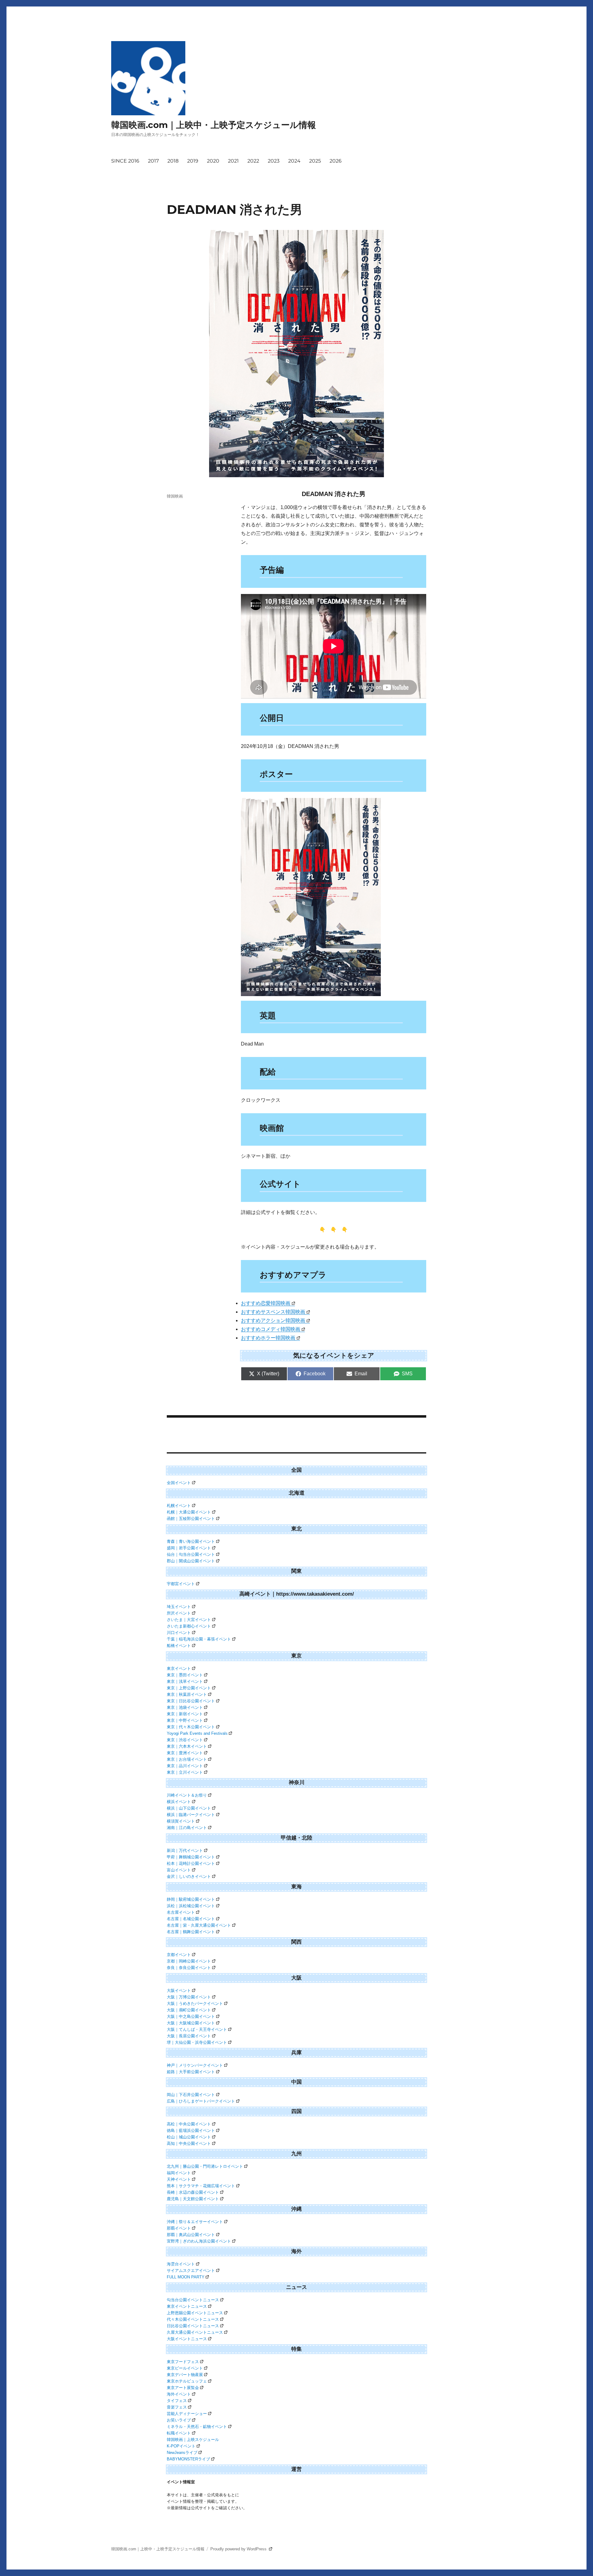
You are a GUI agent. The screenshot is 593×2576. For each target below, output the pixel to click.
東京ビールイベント (185, 2368)
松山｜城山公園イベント (189, 2137)
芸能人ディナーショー (187, 2414)
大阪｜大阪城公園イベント (191, 2023)
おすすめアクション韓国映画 (273, 1320)
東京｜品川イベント (185, 1766)
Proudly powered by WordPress (239, 2549)
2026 (336, 161)
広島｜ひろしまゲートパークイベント (201, 2101)
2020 (213, 161)
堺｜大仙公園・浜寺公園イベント (197, 2042)
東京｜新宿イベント (185, 1714)
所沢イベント (179, 1613)
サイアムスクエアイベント (191, 2270)
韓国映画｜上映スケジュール (193, 2440)
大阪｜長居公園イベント (189, 2036)
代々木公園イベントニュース (193, 2319)
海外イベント (179, 2394)
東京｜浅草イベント (185, 1681)
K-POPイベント (181, 2446)
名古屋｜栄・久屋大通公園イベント (199, 1925)
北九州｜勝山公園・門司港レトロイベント (205, 2166)
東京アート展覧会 (183, 2388)
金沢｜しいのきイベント (189, 1876)
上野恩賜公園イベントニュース (195, 2313)
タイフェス (177, 2401)
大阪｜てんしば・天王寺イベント (197, 2029)
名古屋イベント (181, 1912)
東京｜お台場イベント (187, 1759)
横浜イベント (179, 1802)
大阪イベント (179, 1990)
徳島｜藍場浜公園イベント (191, 2130)
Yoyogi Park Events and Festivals (197, 1733)
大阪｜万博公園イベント (189, 1997)
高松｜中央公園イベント (189, 2124)
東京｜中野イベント (185, 1720)
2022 (253, 161)
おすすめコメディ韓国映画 (271, 1329)
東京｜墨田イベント (185, 1675)
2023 (274, 161)
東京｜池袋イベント (185, 1707)
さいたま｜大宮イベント (189, 1620)
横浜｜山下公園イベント (189, 1808)
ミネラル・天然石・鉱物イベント (197, 2427)
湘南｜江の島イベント (187, 1828)
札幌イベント (179, 1506)
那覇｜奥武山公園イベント (191, 2235)
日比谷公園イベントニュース (193, 2326)
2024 (294, 161)
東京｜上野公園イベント (189, 1688)
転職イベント (179, 2433)
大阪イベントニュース (187, 2339)
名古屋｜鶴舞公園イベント (191, 1932)
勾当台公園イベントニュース (193, 2300)
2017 (153, 161)
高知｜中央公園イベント (189, 2143)
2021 (233, 161)
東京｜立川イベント (185, 1772)
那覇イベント (179, 2228)
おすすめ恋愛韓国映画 (266, 1303)
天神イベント (179, 2179)
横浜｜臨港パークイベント (191, 1815)
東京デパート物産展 (185, 2375)
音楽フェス (177, 2407)
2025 (315, 161)
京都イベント (179, 1955)
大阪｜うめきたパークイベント (195, 2003)
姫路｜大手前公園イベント (191, 2072)
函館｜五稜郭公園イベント (191, 1519)
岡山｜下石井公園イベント (191, 2095)
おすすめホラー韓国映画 (268, 1338)
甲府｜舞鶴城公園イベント (191, 1857)
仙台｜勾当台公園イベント (191, 1554)
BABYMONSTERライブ (188, 2459)
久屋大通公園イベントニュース (195, 2332)
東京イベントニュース (187, 2306)
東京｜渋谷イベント (185, 1740)
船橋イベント (179, 1646)
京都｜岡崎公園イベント (189, 1961)
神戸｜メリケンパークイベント (195, 2065)
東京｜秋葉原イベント (187, 1694)
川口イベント (179, 1633)
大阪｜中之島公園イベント (191, 2016)
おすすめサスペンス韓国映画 (273, 1312)
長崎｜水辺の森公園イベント (193, 2192)
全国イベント (179, 1483)
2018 (173, 161)
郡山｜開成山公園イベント (191, 1561)
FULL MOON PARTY (186, 2277)
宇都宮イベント (181, 1584)
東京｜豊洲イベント (185, 1753)
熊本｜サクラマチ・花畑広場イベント (201, 2186)
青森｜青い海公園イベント (191, 1541)
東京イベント (179, 1668)
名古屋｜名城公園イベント (191, 1919)
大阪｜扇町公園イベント (189, 2010)
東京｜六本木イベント (187, 1746)
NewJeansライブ (182, 2453)
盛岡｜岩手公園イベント (189, 1548)
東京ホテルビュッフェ (187, 2381)
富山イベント (179, 1870)
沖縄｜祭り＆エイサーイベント (195, 2222)
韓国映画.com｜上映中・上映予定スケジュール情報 (214, 125)
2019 (193, 161)
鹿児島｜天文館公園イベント (193, 2199)
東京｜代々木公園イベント (191, 1727)
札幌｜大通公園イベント (189, 1512)
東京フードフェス (183, 2362)
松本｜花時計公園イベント (191, 1863)
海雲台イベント (181, 2264)
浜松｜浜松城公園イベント (191, 1906)
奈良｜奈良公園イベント (189, 1968)
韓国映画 (175, 496)
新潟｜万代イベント (185, 1850)
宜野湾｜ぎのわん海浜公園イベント (199, 2241)
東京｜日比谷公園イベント (191, 1701)
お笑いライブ (179, 2420)
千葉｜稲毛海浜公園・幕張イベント (199, 1639)
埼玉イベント (179, 1607)
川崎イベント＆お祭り (187, 1795)
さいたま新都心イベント (189, 1626)
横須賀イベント (181, 1821)
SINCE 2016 (125, 161)
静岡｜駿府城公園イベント (191, 1899)
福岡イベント (179, 2173)
